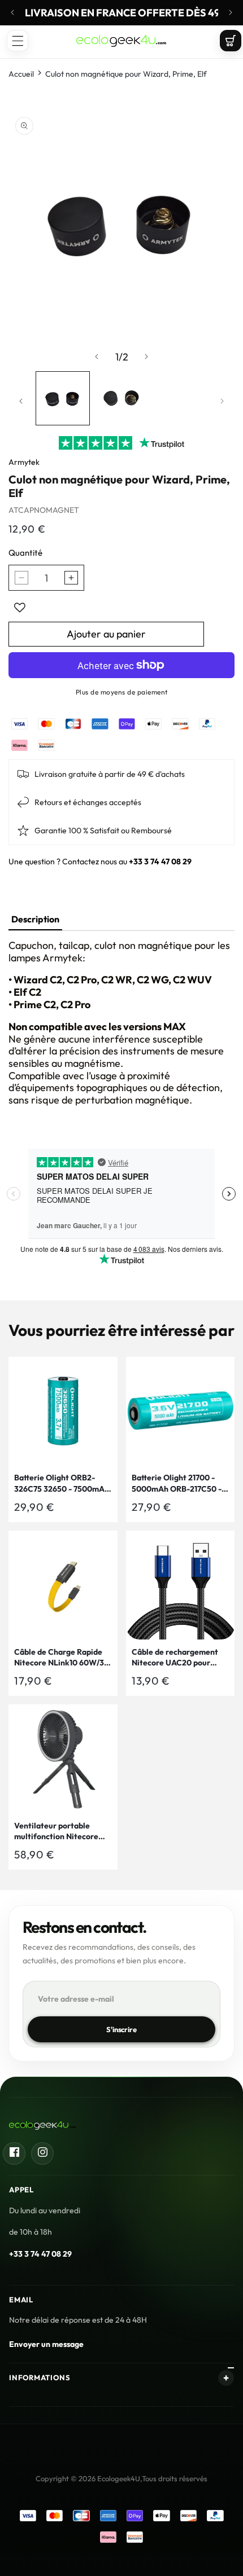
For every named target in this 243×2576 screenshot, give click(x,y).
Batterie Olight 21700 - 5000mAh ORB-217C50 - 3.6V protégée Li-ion (177, 1483)
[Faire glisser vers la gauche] (97, 357)
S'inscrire (121, 2029)
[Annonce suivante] (231, 12)
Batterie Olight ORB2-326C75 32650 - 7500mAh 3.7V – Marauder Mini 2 (62, 1483)
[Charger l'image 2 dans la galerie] (121, 398)
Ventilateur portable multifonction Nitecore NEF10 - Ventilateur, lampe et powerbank (56, 1832)
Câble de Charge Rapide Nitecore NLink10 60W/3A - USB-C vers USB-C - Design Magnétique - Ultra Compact (63, 1658)
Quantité (25, 553)
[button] (18, 41)
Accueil (21, 74)
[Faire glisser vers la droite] (146, 357)
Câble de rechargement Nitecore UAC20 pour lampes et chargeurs (175, 1658)
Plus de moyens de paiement (122, 692)
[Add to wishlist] (20, 608)
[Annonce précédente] (12, 12)
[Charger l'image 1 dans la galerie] (63, 398)
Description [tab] (35, 919)
